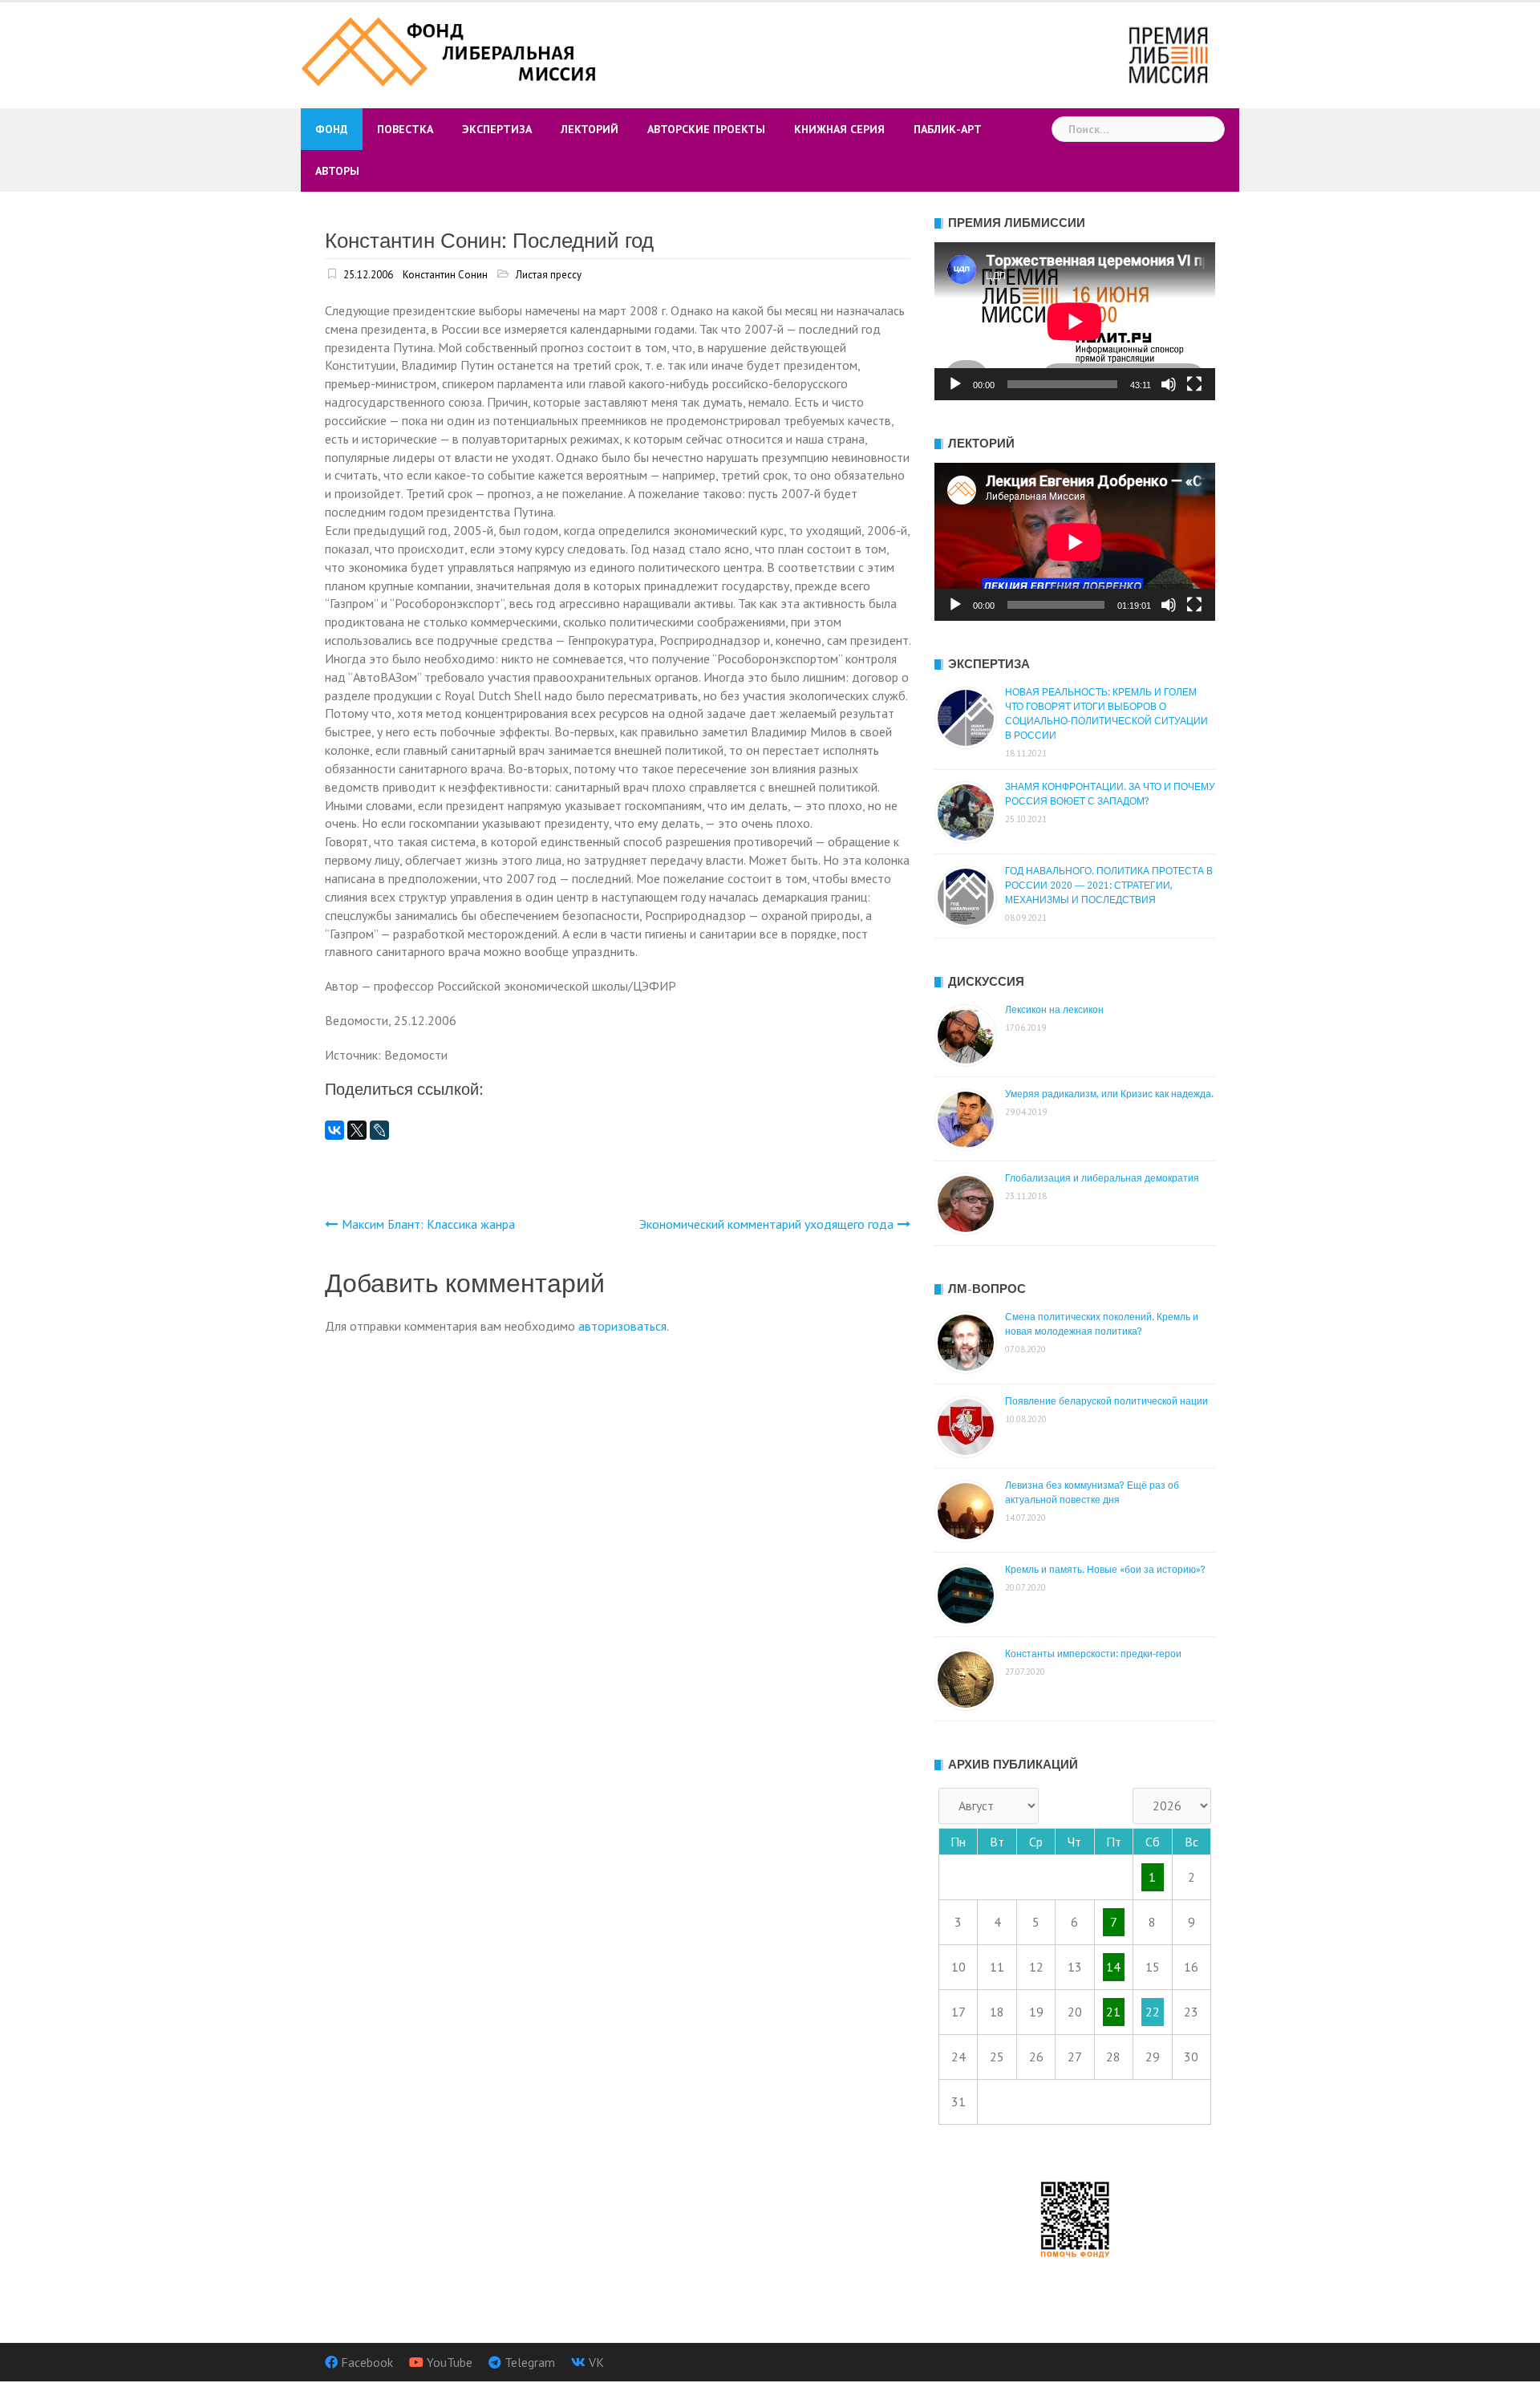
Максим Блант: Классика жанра (428, 1224)
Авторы (337, 171)
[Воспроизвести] (955, 384)
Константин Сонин (445, 275)
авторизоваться (622, 1326)
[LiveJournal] (379, 1130)
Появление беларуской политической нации (1106, 1401)
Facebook (367, 2362)
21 (1113, 2012)
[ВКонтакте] (334, 1130)
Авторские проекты (706, 129)
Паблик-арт (948, 129)
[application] (1075, 321)
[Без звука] (1169, 384)
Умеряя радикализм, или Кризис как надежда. (1109, 1094)
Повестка (405, 129)
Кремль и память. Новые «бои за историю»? (1105, 1570)
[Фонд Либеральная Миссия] (451, 50)
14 (1113, 1967)
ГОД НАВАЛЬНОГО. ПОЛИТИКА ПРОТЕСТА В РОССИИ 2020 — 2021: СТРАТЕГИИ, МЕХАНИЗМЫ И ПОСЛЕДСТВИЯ (1109, 886)
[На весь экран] (1194, 384)
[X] (357, 1130)
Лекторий (590, 129)
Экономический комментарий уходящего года (766, 1224)
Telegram (530, 2362)
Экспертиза (497, 129)
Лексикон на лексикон (1054, 1010)
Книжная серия (839, 129)
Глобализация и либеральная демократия (1102, 1178)
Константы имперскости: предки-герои (1093, 1654)
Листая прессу (549, 275)
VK (596, 2362)
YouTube (450, 2362)
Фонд (332, 129)
